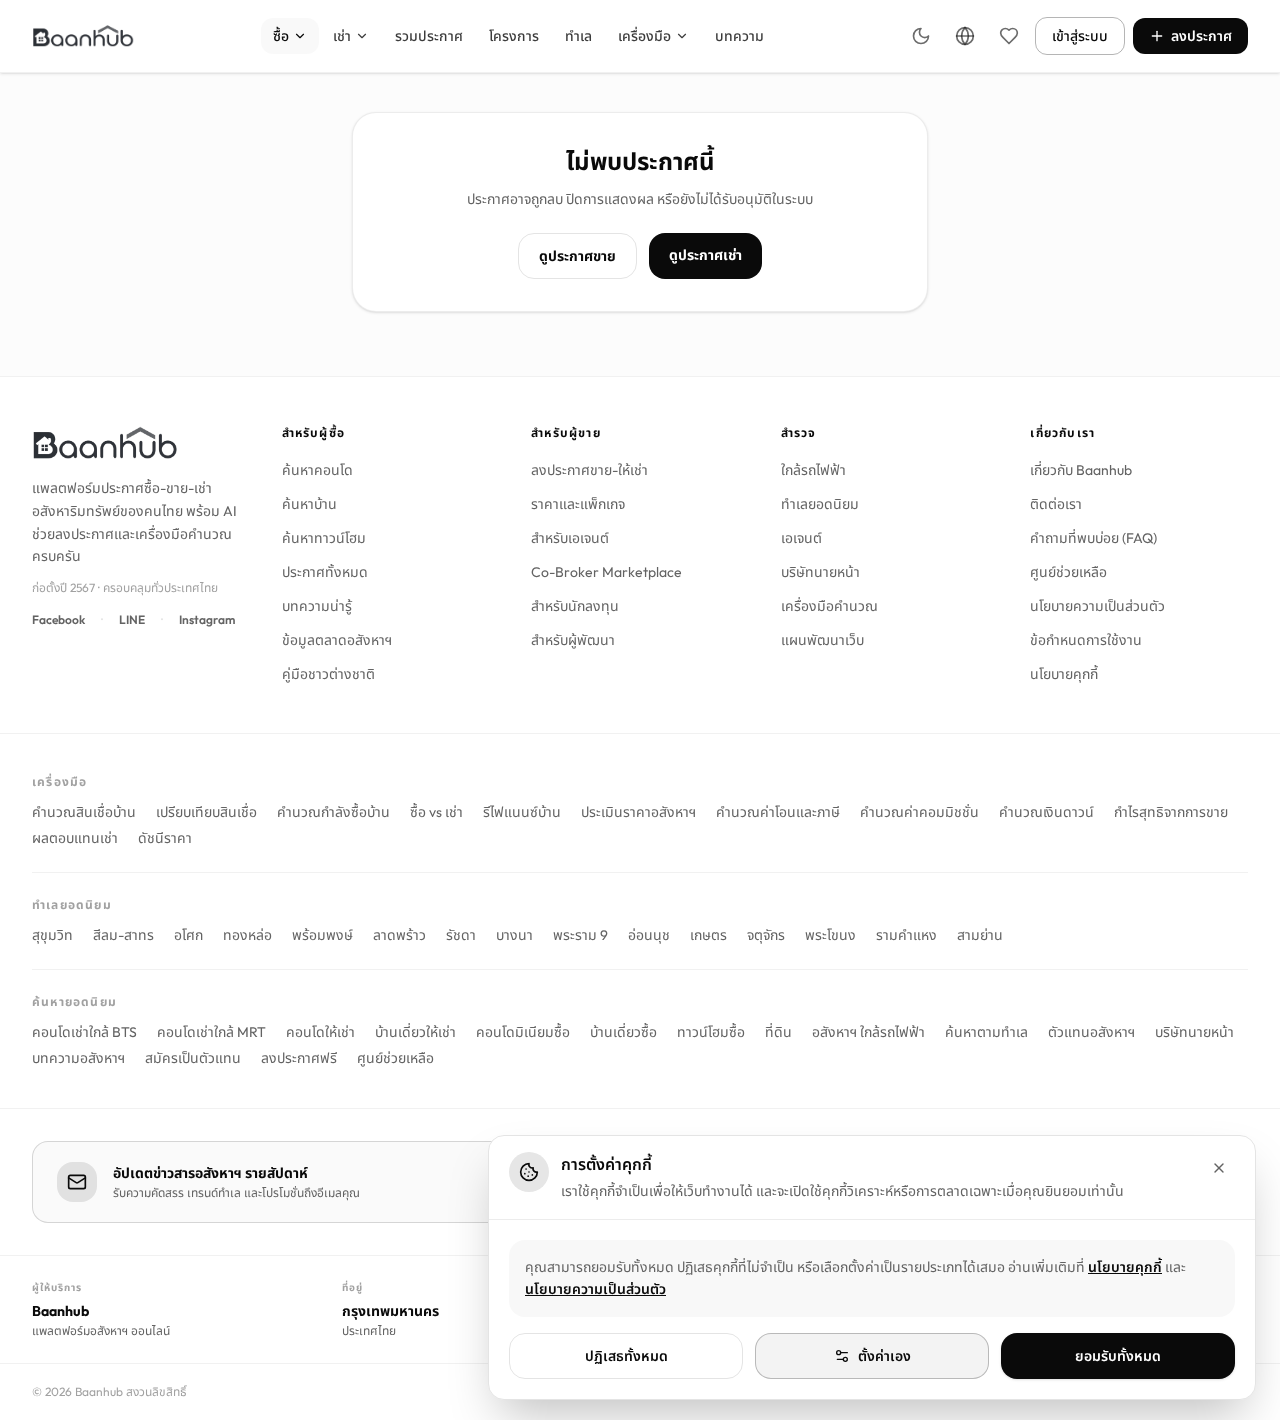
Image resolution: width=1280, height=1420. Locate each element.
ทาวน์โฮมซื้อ (711, 1032)
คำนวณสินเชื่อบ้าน (84, 812)
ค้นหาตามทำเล (986, 1032)
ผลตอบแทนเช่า (75, 838)
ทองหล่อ (247, 935)
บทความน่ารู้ (317, 606)
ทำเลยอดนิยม (820, 504)
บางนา (514, 935)
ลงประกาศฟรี (299, 1058)
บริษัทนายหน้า (820, 572)
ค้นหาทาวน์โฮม (324, 538)
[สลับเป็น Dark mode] (921, 36)
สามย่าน (980, 935)
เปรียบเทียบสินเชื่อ (206, 812)
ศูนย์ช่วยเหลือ (1068, 572)
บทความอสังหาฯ (78, 1058)
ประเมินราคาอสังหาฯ (638, 812)
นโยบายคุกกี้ (1064, 674)
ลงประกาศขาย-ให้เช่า (589, 470)
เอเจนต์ (801, 538)
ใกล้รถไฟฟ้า (813, 470)
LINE (132, 619)
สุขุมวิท (52, 935)
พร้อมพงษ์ (322, 935)
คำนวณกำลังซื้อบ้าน (333, 812)
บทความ (739, 36)
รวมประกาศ (429, 36)
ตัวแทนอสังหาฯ (1091, 1032)
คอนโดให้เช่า (320, 1032)
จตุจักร (766, 935)
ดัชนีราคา (165, 838)
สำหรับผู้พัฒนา (573, 640)
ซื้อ (281, 36)
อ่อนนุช (649, 935)
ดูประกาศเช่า (705, 255)
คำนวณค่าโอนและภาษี (778, 812)
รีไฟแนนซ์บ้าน (522, 812)
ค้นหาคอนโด (317, 470)
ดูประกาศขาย (577, 256)
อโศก (188, 935)
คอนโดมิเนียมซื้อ (523, 1032)
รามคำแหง (906, 935)
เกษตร (708, 935)
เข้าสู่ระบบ (1080, 36)
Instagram (207, 619)
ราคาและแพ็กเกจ (578, 504)
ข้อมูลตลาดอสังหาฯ (337, 640)
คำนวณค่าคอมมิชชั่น (919, 812)
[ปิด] (1219, 1168)
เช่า (342, 36)
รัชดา (461, 935)
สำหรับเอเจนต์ (570, 538)
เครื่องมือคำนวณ (829, 606)
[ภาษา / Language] (965, 36)
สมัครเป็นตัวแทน (193, 1058)
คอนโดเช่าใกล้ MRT (211, 1032)
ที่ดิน (778, 1032)
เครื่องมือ (644, 36)
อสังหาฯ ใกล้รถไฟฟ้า (868, 1032)
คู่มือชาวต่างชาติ (328, 674)
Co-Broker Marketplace (606, 572)
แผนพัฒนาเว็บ (822, 640)
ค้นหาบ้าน (309, 504)
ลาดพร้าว (399, 935)
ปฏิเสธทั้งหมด (626, 1356)
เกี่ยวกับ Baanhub (1081, 470)
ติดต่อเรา (1056, 504)
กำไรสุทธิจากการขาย (1171, 812)
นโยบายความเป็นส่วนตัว (1097, 606)
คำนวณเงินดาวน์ (1046, 812)
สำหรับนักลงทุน (575, 606)
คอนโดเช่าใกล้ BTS (84, 1032)
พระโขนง (830, 935)
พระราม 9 (580, 935)
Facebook (58, 619)
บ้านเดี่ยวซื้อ (623, 1032)
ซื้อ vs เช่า (436, 812)
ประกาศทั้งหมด (325, 572)
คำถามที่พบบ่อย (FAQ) (1093, 538)
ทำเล (578, 36)
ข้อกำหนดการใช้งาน (1086, 640)
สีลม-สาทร (123, 935)
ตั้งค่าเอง (884, 1356)
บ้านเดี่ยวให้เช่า (415, 1032)
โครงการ (514, 36)
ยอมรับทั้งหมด (1118, 1356)
